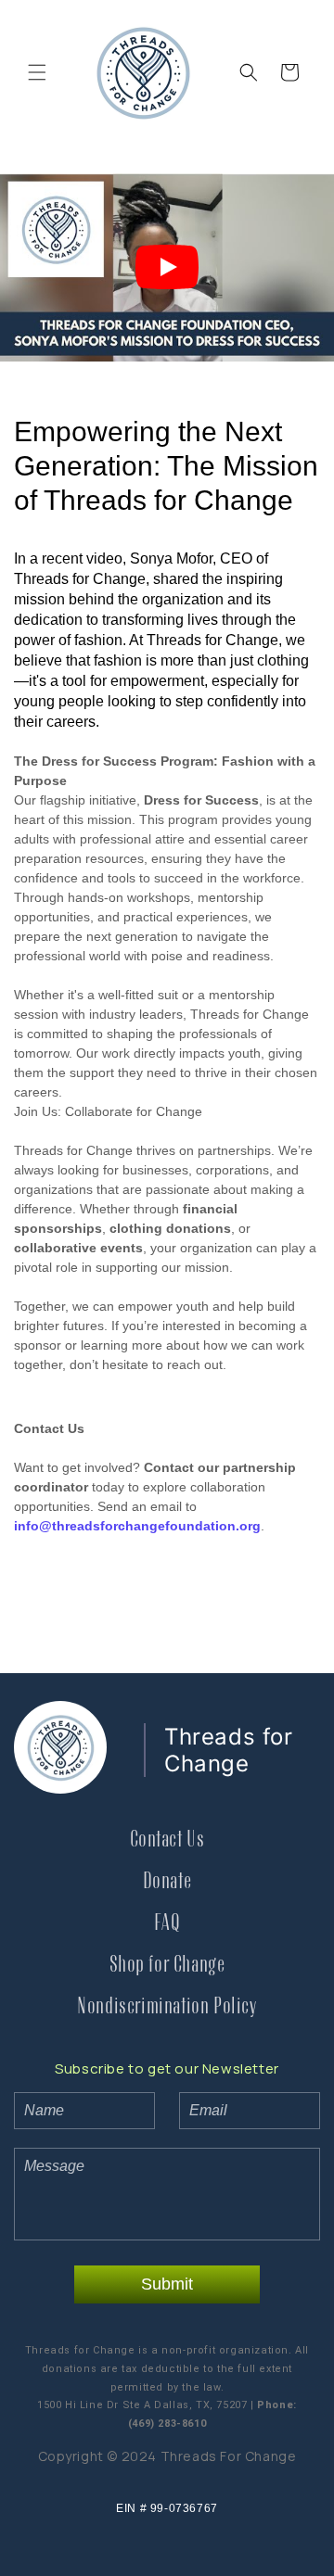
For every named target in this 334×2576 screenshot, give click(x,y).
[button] (37, 72)
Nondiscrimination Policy (167, 2006)
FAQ (167, 1923)
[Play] (167, 267)
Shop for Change (167, 1965)
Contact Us (167, 1840)
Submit (167, 2284)
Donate (167, 1881)
